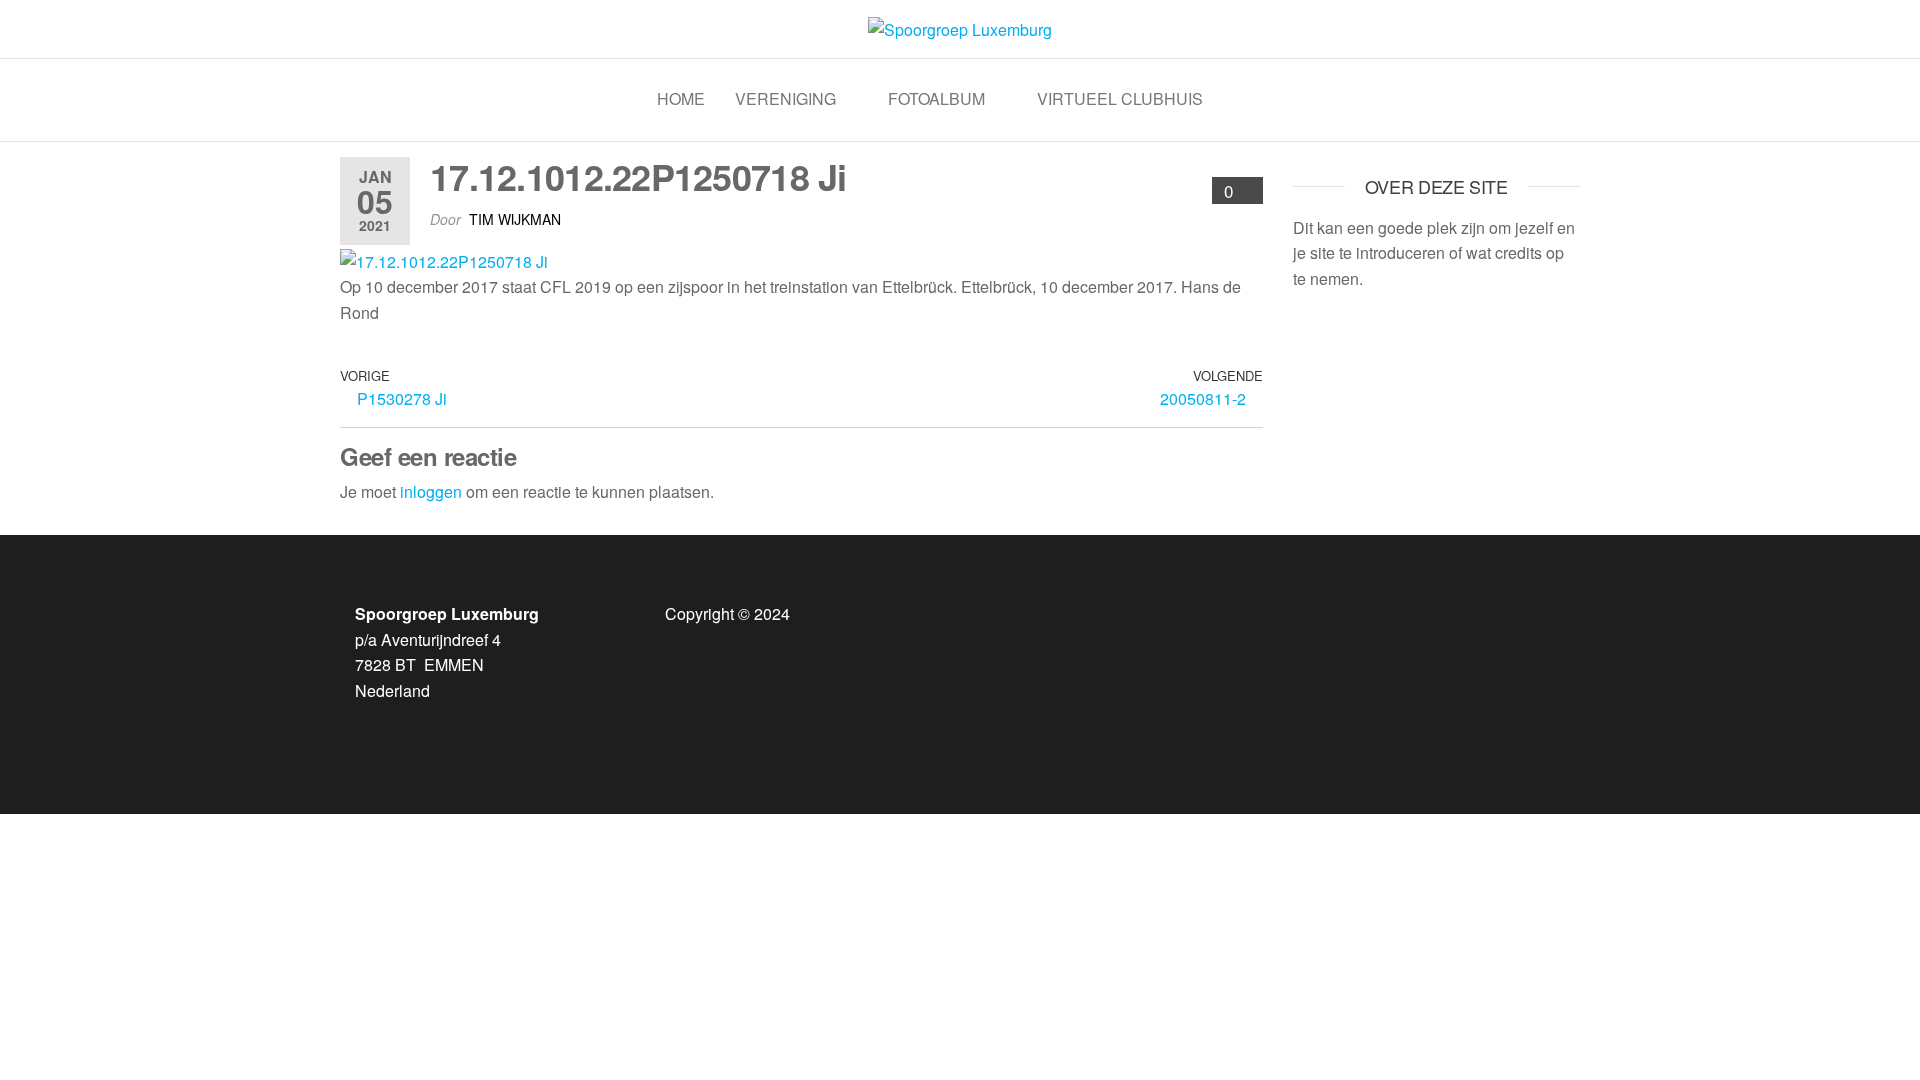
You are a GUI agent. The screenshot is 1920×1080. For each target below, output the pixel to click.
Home (681, 98)
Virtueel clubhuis (1120, 98)
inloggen (431, 491)
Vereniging (785, 98)
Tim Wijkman (515, 219)
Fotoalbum (936, 98)
